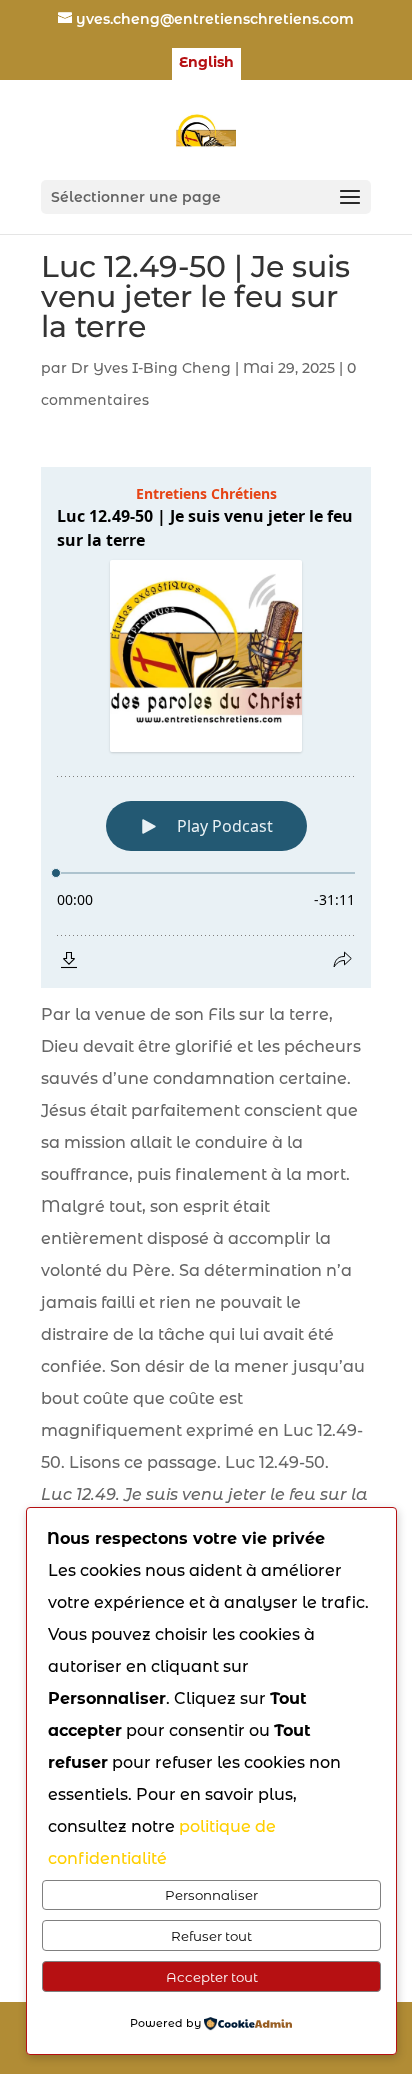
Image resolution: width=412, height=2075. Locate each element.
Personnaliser (211, 1895)
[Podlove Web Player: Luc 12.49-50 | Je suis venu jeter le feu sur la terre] (206, 727)
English (206, 63)
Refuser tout (211, 1936)
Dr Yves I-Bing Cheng (151, 368)
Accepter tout (212, 1977)
